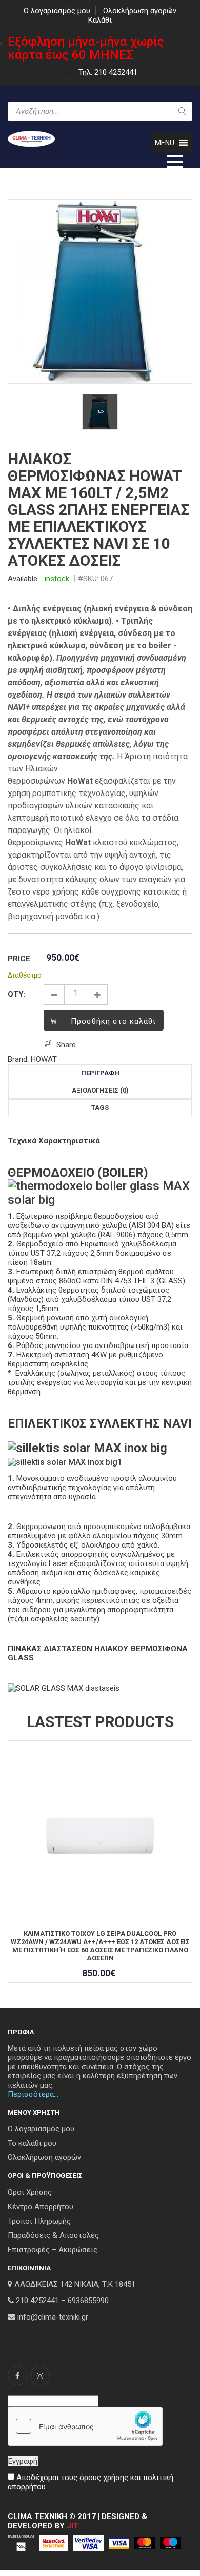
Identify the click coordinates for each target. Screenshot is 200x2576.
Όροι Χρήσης (30, 2192)
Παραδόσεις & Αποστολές (53, 2235)
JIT (73, 2526)
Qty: (17, 994)
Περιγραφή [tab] (100, 1073)
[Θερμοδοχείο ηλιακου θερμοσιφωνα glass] (100, 1192)
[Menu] (175, 161)
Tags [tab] (100, 1108)
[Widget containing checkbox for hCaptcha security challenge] (85, 2426)
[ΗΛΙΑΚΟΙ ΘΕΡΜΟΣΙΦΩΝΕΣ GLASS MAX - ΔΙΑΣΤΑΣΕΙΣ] (64, 1688)
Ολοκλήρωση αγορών (140, 11)
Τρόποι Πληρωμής (39, 2221)
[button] (165, 143)
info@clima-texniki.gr (53, 2317)
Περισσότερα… (33, 2094)
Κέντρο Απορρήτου (41, 2207)
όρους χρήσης (104, 2478)
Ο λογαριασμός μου (57, 11)
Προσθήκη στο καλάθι (113, 1021)
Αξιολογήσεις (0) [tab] (100, 1090)
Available (23, 579)
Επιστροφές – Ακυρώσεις (53, 2250)
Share (66, 1045)
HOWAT (44, 1059)
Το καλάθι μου (32, 2143)
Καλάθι (100, 20)
